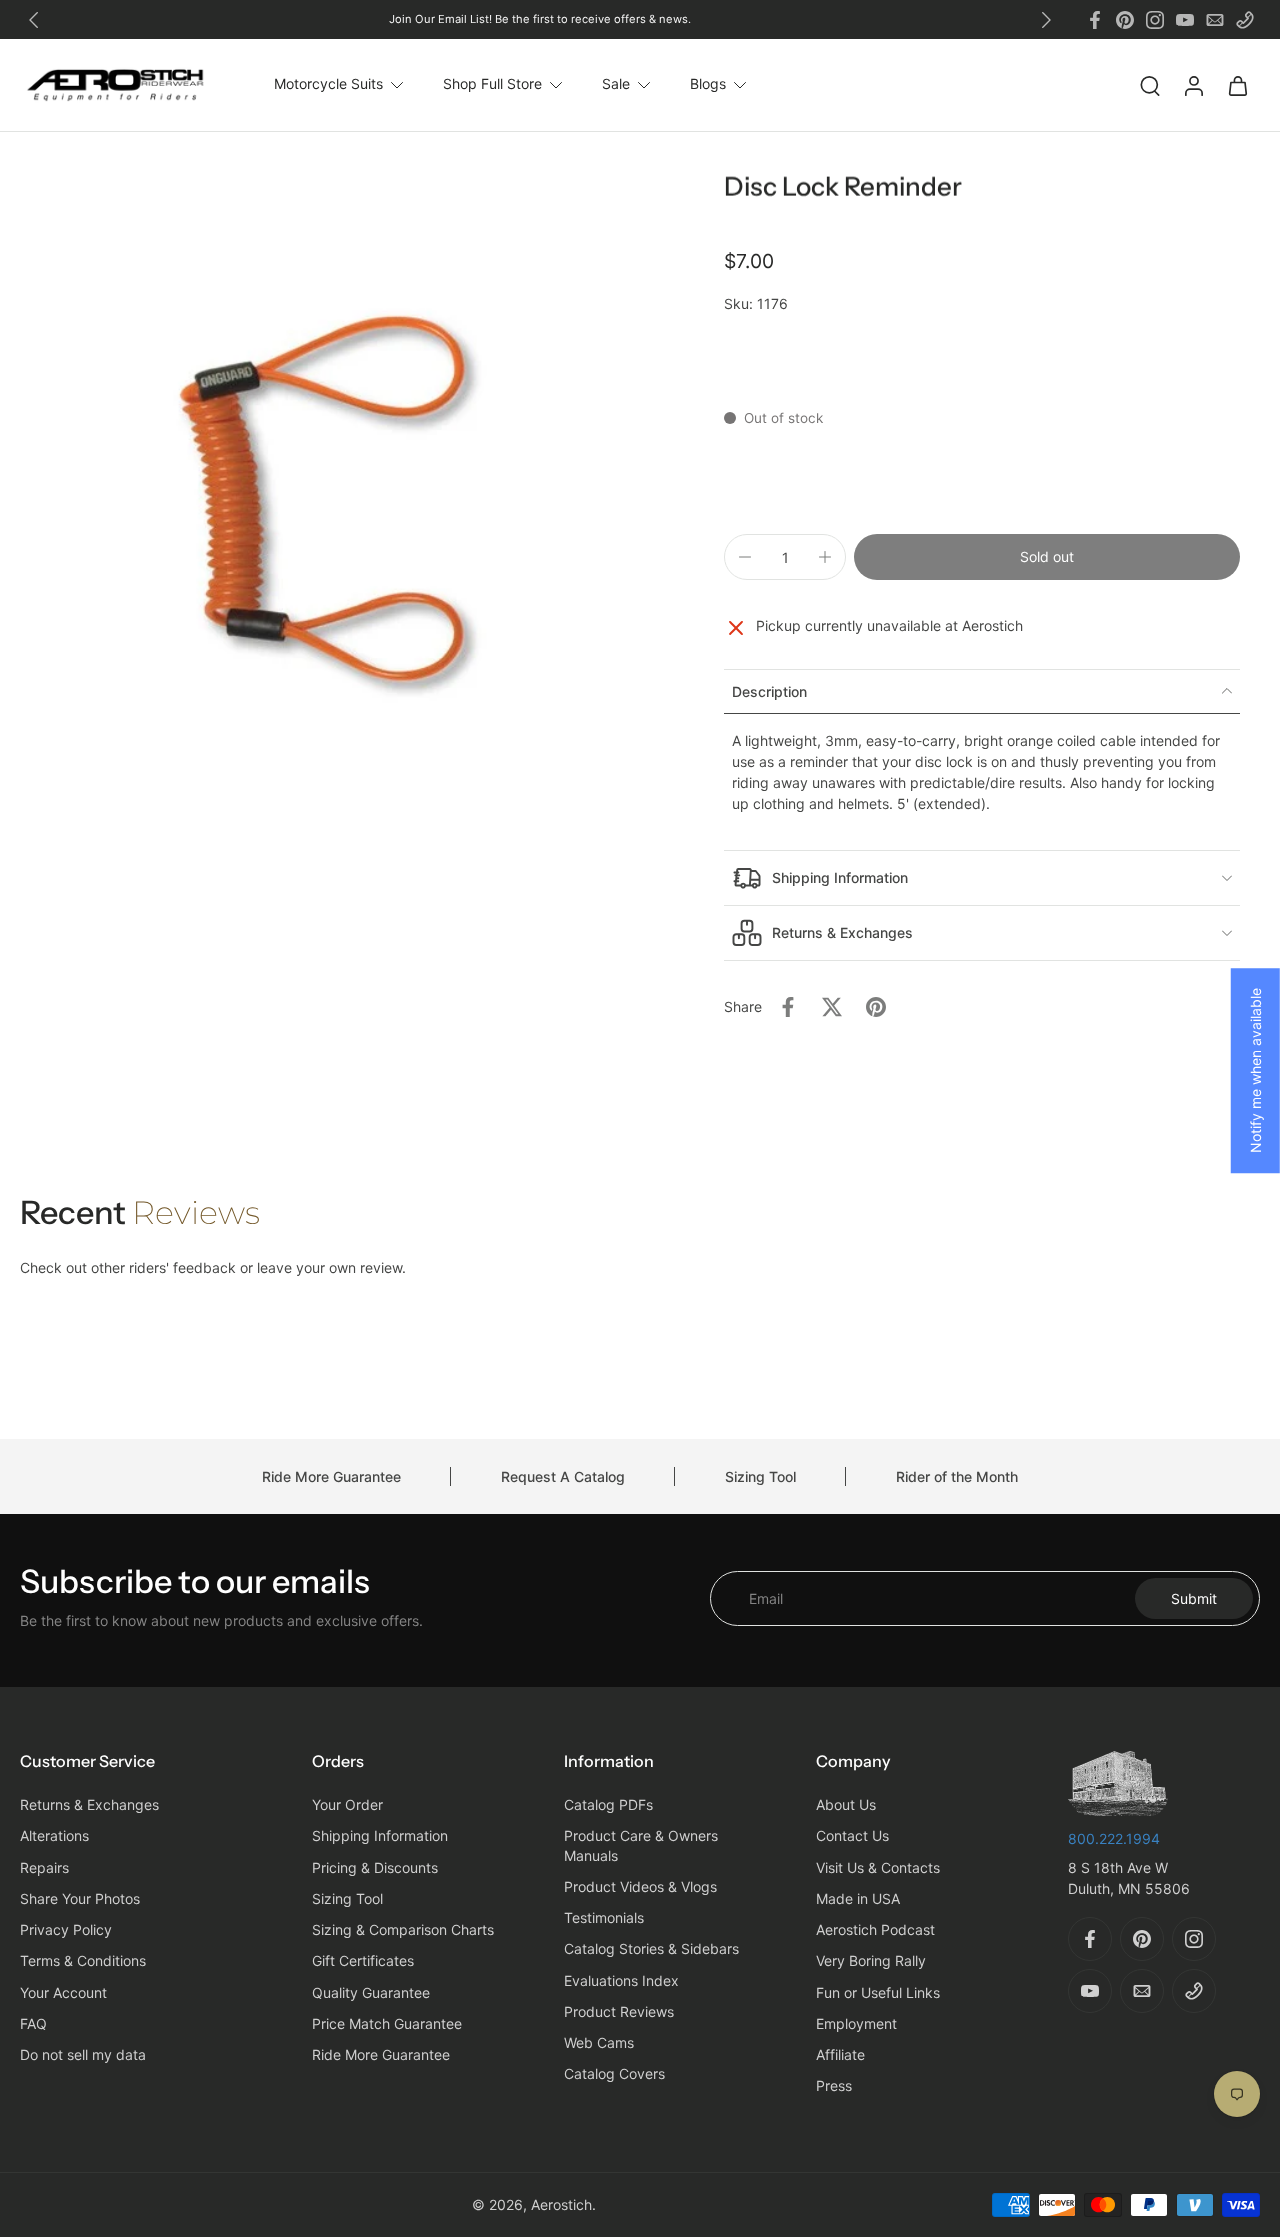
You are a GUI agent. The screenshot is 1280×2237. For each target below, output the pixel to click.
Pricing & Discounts (375, 1867)
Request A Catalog (563, 1476)
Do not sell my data (83, 2055)
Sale (616, 84)
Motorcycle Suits (328, 84)
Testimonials (604, 1918)
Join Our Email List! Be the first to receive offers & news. (540, 19)
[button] (1047, 557)
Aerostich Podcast (875, 1930)
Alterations (54, 1836)
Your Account (63, 1992)
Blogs (708, 84)
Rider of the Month (957, 1476)
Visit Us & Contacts (878, 1867)
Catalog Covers (614, 2074)
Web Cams (599, 2043)
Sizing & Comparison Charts (403, 1930)
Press (834, 2086)
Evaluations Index (621, 1980)
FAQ (33, 2023)
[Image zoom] (330, 482)
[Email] (1215, 20)
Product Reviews (619, 2011)
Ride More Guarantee (331, 1476)
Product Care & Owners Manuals (641, 1846)
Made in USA (858, 1898)
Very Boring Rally (871, 1961)
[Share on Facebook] (788, 1007)
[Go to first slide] (1046, 20)
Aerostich (561, 2204)
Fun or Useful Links (878, 1992)
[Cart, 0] (1238, 85)
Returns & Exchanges (89, 1805)
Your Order (347, 1805)
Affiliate (840, 2055)
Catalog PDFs (608, 1805)
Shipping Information (380, 1836)
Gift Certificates (363, 1961)
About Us (846, 1805)
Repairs (44, 1867)
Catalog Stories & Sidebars (651, 1949)
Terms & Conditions (83, 1961)
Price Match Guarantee (387, 2023)
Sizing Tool (760, 1476)
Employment (856, 2023)
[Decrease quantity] (745, 557)
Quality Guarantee (371, 1992)
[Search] (1150, 85)
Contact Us (852, 1836)
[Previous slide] (34, 20)
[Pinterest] (1125, 20)
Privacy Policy (66, 1930)
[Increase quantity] (825, 557)
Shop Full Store (492, 84)
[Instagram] (1155, 20)
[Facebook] (1095, 20)
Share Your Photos (80, 1898)
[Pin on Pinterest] (876, 1007)
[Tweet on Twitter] (832, 1007)
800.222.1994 (1114, 1838)
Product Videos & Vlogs (640, 1886)
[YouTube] (1185, 20)
